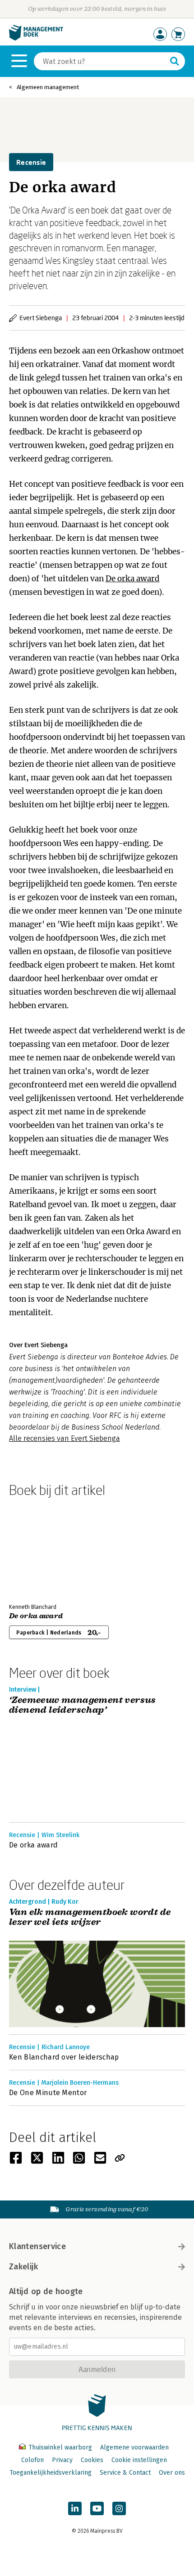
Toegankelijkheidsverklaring (51, 2473)
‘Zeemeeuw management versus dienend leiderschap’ (83, 1705)
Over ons (172, 2473)
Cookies (92, 2460)
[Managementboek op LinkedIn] (75, 2508)
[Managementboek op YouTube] (97, 2508)
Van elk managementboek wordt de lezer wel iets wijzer (90, 1917)
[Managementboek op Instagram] (119, 2508)
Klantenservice (37, 2246)
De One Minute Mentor (48, 2093)
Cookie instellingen (139, 2460)
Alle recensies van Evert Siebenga (65, 1438)
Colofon (32, 2460)
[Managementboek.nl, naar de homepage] (36, 38)
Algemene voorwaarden (134, 2447)
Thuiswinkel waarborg (60, 2447)
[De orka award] (41, 1548)
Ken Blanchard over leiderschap (64, 2057)
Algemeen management (48, 87)
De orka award (132, 579)
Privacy (62, 2460)
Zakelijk (23, 2267)
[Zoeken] (175, 61)
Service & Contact (125, 2473)
